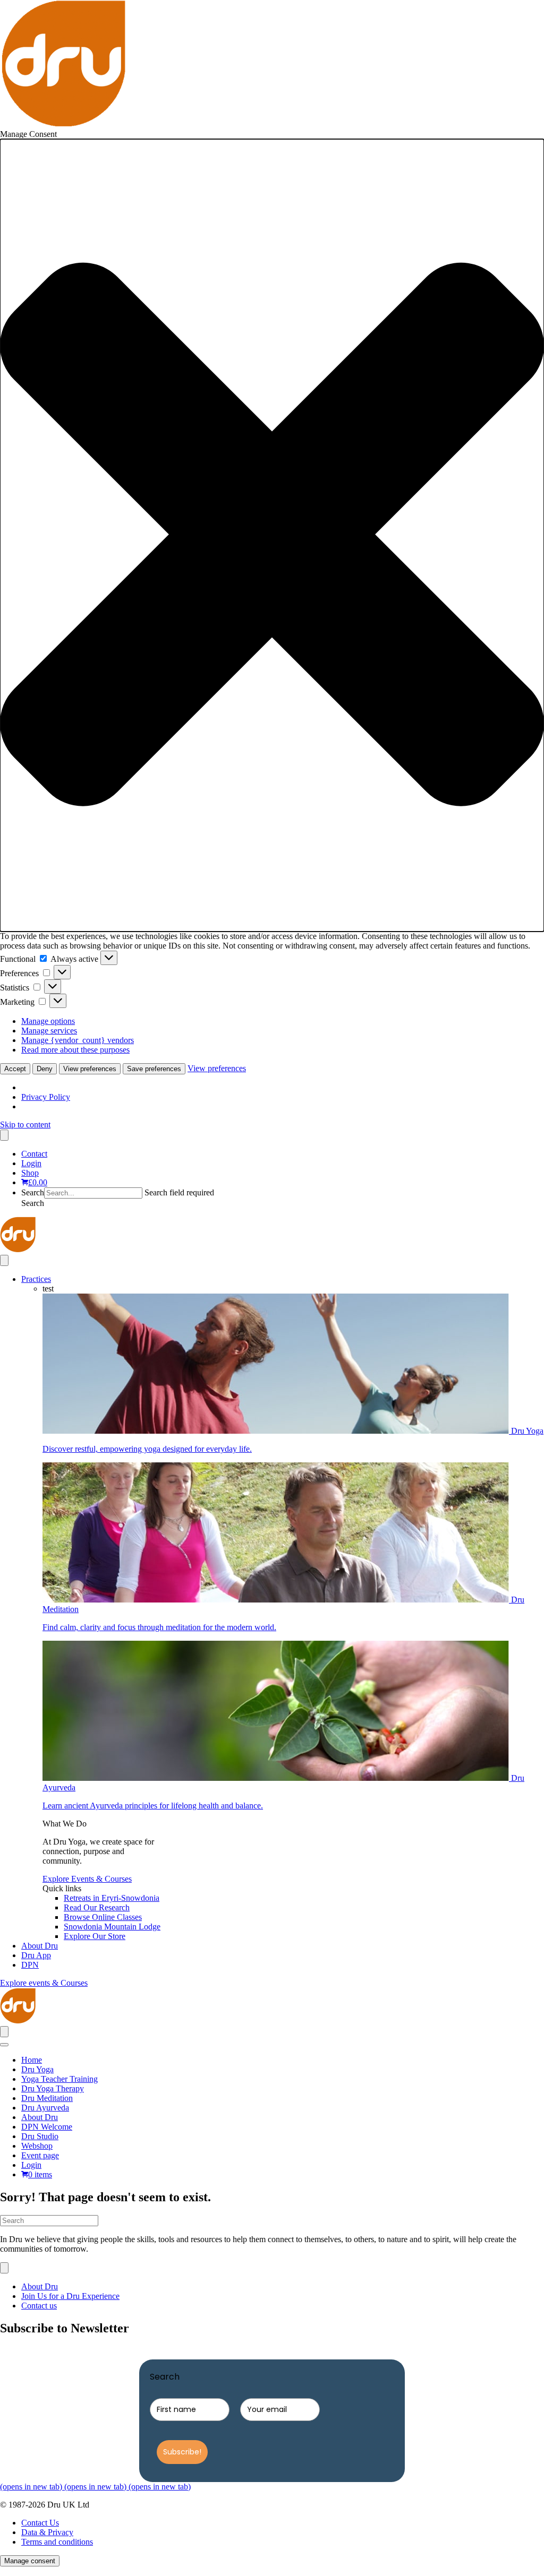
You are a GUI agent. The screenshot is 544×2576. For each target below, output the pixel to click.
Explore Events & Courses (87, 1879)
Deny (45, 1069)
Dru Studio (40, 2136)
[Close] (4, 2045)
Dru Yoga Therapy (53, 2088)
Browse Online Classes (103, 1917)
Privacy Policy (46, 1097)
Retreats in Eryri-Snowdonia (112, 1898)
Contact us (39, 2306)
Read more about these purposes (75, 1050)
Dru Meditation (47, 2098)
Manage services (49, 1031)
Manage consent (30, 2561)
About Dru (40, 1946)
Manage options (48, 1021)
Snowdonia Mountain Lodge (112, 1927)
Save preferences (154, 1069)
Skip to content (25, 1125)
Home (32, 2060)
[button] (272, 535)
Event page (40, 2155)
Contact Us (40, 2523)
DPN (30, 1965)
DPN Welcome (47, 2127)
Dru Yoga (37, 2069)
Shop (30, 1173)
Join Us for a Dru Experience (70, 2296)
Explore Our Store (95, 1936)
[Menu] (4, 1135)
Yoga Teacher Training (59, 2079)
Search (33, 1192)
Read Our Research (97, 1907)
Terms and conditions (57, 2542)
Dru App (36, 1955)
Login (31, 1163)
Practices (36, 1279)
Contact (34, 1154)
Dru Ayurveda (45, 2108)
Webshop (37, 2146)
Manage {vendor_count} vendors (78, 1040)
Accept (15, 1069)
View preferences (90, 1069)
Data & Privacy (47, 2532)
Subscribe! (182, 2452)
